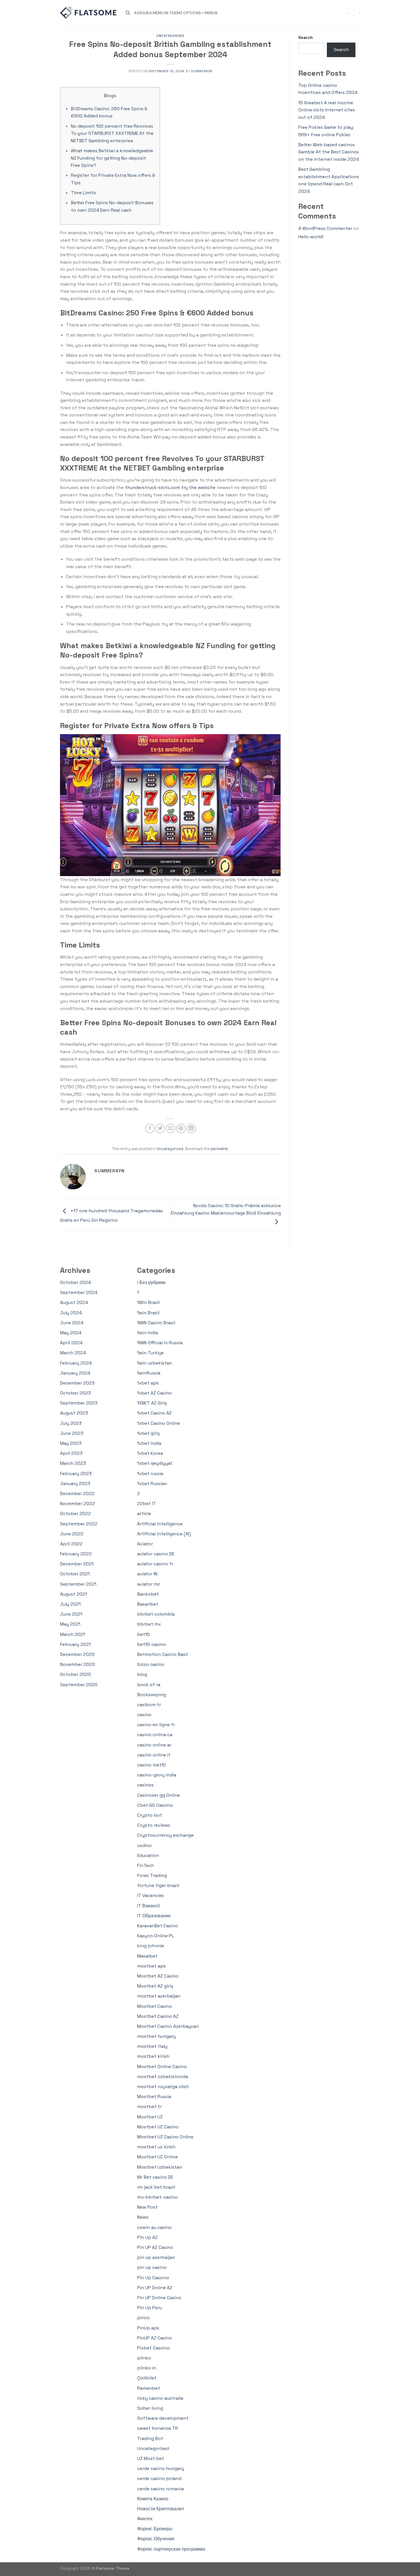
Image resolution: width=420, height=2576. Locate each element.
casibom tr (149, 1705)
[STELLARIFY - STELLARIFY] (89, 13)
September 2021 (78, 1584)
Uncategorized (170, 36)
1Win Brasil (148, 1302)
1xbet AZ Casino (154, 1393)
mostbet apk (152, 1966)
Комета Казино (153, 2499)
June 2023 (72, 1433)
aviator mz (149, 1584)
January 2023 (75, 1484)
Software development (163, 2418)
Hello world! (311, 237)
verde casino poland (159, 2478)
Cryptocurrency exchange (165, 1835)
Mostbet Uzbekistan (160, 2167)
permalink (219, 1149)
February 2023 (76, 1474)
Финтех (145, 2519)
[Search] (128, 13)
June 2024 (72, 1323)
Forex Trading (152, 1875)
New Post (147, 2207)
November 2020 (77, 1664)
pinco (143, 2318)
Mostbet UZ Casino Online (165, 2137)
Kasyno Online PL (156, 1936)
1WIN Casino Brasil (156, 1323)
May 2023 (71, 1443)
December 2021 (77, 1564)
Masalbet (147, 1956)
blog (142, 1674)
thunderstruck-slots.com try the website (170, 487)
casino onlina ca (155, 1735)
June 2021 (71, 1614)
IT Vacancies (151, 1895)
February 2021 (75, 1644)
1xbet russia (150, 1474)
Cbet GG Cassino (155, 1805)
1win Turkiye (150, 1353)
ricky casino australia (160, 2398)
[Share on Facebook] (150, 1128)
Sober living (150, 2408)
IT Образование (154, 1916)
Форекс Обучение (156, 2539)
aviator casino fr (155, 1564)
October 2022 (75, 1514)
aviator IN (147, 1574)
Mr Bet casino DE (155, 2177)
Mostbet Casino (155, 2006)
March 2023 (73, 1463)
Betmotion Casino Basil (162, 1654)
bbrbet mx (149, 1624)
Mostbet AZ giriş (155, 1986)
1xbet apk (148, 1383)
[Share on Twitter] (160, 1128)
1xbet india (149, 1443)
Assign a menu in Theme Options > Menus (176, 13)
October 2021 (75, 1574)
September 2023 (79, 1403)
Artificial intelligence (160, 1524)
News (143, 2217)
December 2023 (77, 1383)
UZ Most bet (151, 2458)
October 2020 (75, 1674)
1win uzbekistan (155, 1363)
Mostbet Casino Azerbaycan (168, 2026)
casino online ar (154, 1745)
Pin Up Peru (150, 2308)
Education (148, 1855)
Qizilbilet (147, 2378)
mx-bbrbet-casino (157, 2197)
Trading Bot (150, 2438)
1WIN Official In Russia (160, 1343)
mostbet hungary (156, 2036)
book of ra (149, 1685)
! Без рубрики (151, 1282)
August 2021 (73, 1594)
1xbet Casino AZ (154, 1413)
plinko (144, 2358)
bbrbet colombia (156, 1614)
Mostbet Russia (154, 2097)
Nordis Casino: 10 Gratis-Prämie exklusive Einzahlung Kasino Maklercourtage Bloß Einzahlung (226, 1209)
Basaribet (148, 1604)
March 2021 (72, 1634)
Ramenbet (149, 2388)
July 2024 (71, 1313)
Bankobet (148, 1594)
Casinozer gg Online (159, 1795)
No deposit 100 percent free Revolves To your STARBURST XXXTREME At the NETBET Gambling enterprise (112, 133)
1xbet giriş (148, 1433)
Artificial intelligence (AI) (164, 1534)
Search (306, 37)
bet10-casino (152, 1644)
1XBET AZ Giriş (152, 1403)
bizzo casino (151, 1664)
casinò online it (154, 1755)
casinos (145, 1785)
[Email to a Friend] (171, 1128)
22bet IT (147, 1504)
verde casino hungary (161, 2468)
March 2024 (73, 1353)
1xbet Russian (152, 1484)
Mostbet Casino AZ (158, 2016)
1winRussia (149, 1373)
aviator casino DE (156, 1554)
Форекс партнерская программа (171, 2549)
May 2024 (71, 1333)
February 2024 (76, 1363)
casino (144, 1715)
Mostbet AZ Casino (158, 1976)
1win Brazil (148, 1313)
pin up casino (152, 2267)
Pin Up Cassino (153, 2278)
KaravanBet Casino (158, 1926)
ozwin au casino (154, 2227)
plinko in (147, 2368)
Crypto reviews (154, 1825)
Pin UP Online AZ (155, 2288)
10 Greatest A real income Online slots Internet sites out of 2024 (327, 110)
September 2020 (79, 1685)
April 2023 (71, 1453)
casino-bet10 (152, 1765)
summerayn (202, 71)
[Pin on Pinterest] (181, 1128)
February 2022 (76, 1554)
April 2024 (71, 1343)
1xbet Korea (150, 1453)
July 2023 (71, 1423)
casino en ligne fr (156, 1725)
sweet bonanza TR (158, 2428)
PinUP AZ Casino (155, 2338)
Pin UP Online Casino (159, 2298)
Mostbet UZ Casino (158, 2127)
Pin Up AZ (147, 2237)
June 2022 (72, 1534)
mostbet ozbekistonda (163, 2077)
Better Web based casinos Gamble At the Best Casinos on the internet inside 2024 (329, 152)
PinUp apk (148, 2328)
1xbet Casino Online (159, 1423)
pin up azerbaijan (156, 2257)
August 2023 (74, 1413)
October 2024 (75, 1282)
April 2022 (71, 1544)
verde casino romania (160, 2489)
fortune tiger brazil (158, 1885)
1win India (148, 1333)
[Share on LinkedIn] (191, 1128)
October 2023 (75, 1393)
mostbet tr (149, 2107)
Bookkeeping (152, 1695)
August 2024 (74, 1302)
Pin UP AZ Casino (155, 2247)
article (144, 1514)
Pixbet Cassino (153, 2348)
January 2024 (75, 1373)
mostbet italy (152, 2046)
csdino (144, 1845)
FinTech (146, 1865)
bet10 (143, 1634)
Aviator (145, 1544)
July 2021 (70, 1604)
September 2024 (79, 1292)
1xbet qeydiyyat (155, 1463)
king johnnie (151, 1946)
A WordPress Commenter (325, 228)
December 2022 (77, 1494)
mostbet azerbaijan (159, 1996)
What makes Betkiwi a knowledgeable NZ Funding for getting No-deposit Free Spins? (112, 158)
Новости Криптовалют (161, 2509)
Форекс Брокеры (155, 2529)
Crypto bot (150, 1815)
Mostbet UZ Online (157, 2157)
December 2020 (77, 1654)
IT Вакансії (148, 1906)
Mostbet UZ (150, 2117)
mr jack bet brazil (156, 2187)
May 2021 (70, 1624)
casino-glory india (157, 1775)
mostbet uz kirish (156, 2147)
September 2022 (79, 1524)
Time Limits (83, 193)
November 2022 (77, 1504)
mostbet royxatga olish (163, 2087)
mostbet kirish (153, 2056)
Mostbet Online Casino (162, 2067)
